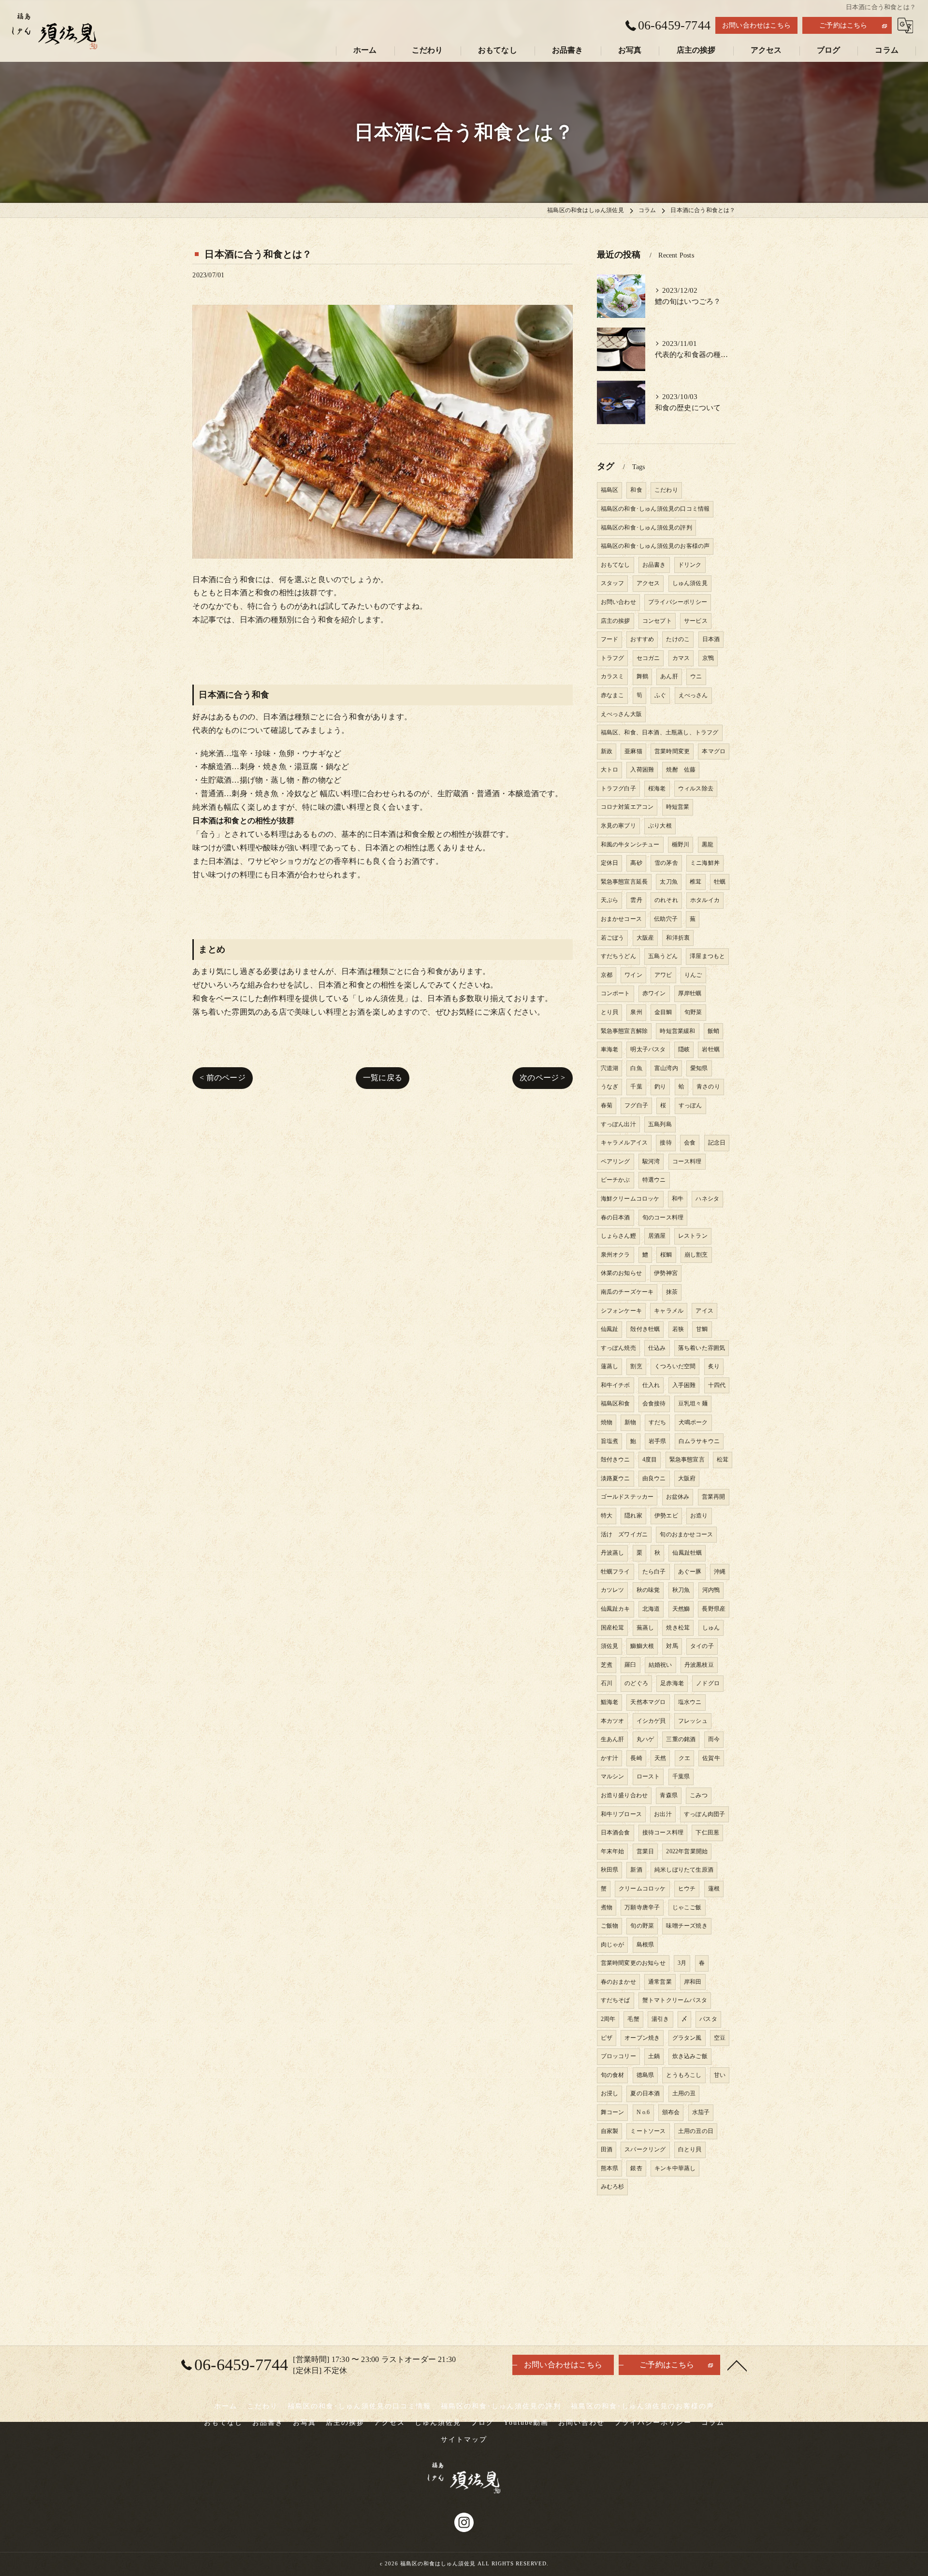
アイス (704, 1311)
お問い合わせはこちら (756, 25)
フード (610, 639)
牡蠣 (720, 882)
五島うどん (663, 956)
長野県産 (714, 1609)
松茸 (723, 1460)
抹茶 (672, 1292)
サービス (696, 621)
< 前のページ (222, 1078)
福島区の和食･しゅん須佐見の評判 (646, 528)
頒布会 (671, 2112)
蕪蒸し (645, 1628)
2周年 (608, 2019)
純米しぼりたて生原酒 (684, 1870)
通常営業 (660, 1982)
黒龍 (708, 844)
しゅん (711, 1628)
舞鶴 (642, 676)
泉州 (636, 1012)
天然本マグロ (648, 1702)
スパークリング (645, 2149)
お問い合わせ (618, 602)
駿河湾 (651, 1161)
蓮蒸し (610, 1366)
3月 (682, 1963)
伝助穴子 (666, 919)
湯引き (660, 2019)
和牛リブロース (621, 1814)
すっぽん (690, 1105)
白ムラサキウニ (699, 1441)
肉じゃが (613, 1945)
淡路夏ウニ (616, 1478)
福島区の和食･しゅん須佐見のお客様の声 (655, 546)
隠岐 (684, 1049)
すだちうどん (618, 956)
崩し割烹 (696, 1255)
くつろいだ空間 (675, 1366)
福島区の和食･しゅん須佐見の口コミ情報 (655, 509)
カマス (681, 658)
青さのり (708, 1087)
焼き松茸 (678, 1628)
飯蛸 (713, 1031)
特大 (607, 1516)
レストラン (693, 1236)
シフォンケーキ (621, 1311)
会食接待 (654, 1403)
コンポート (616, 993)
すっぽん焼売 (618, 1348)
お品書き (654, 565)
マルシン (613, 1776)
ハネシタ (707, 1199)
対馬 (672, 1646)
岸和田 (693, 1982)
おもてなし (616, 565)
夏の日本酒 (645, 2093)
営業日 (645, 1851)
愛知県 (699, 1068)
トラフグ (613, 658)
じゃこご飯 (687, 1907)
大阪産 (645, 938)
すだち (658, 1422)
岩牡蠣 (711, 1049)
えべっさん (693, 695)
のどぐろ (636, 1683)
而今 (714, 1739)
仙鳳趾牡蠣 (687, 1553)
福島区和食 (616, 1403)
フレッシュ (693, 1721)
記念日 (717, 1143)
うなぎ (610, 1087)
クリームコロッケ (642, 1889)
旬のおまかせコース (686, 1534)
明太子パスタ (648, 1049)
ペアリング (616, 1161)
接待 (666, 1143)
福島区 (610, 490)
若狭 (678, 1329)
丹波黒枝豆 (699, 1665)
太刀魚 (669, 882)
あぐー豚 (690, 1572)
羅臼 (630, 1665)
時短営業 (678, 807)
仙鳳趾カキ (616, 1609)
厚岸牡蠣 (690, 993)
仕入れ (651, 1385)
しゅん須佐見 (690, 583)
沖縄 (720, 1572)
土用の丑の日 (696, 2131)
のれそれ (666, 900)
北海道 (651, 1609)
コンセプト (657, 621)
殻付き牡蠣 (645, 1329)
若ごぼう (613, 938)
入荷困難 (642, 770)
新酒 (636, 1870)
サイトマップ (464, 2440)
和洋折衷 (678, 938)
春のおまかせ (618, 1982)
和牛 (678, 1199)
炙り (714, 1366)
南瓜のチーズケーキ (627, 1292)
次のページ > (542, 1078)
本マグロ (714, 751)
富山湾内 (666, 1068)
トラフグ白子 (618, 788)
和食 (636, 490)
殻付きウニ (616, 1460)
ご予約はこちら (843, 25)
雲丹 (636, 900)
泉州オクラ (616, 1255)
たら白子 (654, 1572)
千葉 (636, 1087)
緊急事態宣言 (687, 1460)
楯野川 (681, 844)
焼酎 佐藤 (681, 770)
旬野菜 (693, 1012)
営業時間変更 (672, 751)
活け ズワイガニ (624, 1534)
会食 (690, 1143)
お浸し (610, 2093)
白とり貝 (690, 2149)
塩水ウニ (690, 1702)
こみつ (699, 1795)
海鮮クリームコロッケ (630, 1199)
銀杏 (636, 2168)
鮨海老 (610, 1702)
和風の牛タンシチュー (630, 844)
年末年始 (613, 1851)
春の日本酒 (616, 1217)
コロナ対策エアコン (627, 807)
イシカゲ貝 (651, 1721)
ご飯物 (610, 1926)
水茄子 (701, 2112)
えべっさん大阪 (621, 714)
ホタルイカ (705, 900)
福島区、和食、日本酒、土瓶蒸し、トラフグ (660, 732)
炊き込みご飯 (690, 2056)
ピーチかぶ (616, 1180)
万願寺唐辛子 (642, 1907)
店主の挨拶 (616, 621)
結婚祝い (660, 1665)
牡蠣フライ (616, 1572)
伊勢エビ (666, 1516)
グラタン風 (687, 2038)
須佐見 (610, 1646)
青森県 (669, 1795)
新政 (607, 751)
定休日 (610, 863)
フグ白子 (636, 1105)
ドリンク (690, 565)
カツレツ (613, 1590)
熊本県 (610, 2168)
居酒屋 (657, 1236)
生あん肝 (613, 1739)
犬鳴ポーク (693, 1422)
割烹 (636, 1366)
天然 (660, 1758)
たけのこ (678, 639)
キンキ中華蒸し (675, 2168)
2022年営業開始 (687, 1851)
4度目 (650, 1460)
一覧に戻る (383, 1078)
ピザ (607, 2038)
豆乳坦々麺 (693, 1403)
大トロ (610, 770)
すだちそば (616, 2000)
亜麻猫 (633, 751)
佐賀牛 (711, 1758)
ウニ (696, 676)
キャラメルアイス (624, 1143)
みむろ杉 (613, 2187)
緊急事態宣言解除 (624, 1031)
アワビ (663, 975)
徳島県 (645, 2075)
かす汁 (610, 1758)
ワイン (633, 975)
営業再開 (714, 1497)
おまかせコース (621, 919)
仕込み (657, 1348)
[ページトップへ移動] (737, 2365)
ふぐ (660, 695)
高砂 (636, 863)
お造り (699, 1516)
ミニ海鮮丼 (705, 863)
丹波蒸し (613, 1553)
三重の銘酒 (681, 1739)
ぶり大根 (660, 826)
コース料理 (687, 1161)
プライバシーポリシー (678, 602)
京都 (607, 975)
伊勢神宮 (666, 1273)
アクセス (648, 583)
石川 (607, 1683)
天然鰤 (681, 1609)
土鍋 (654, 2056)
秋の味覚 (648, 1590)
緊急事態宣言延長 (624, 882)
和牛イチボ (616, 1385)
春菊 (607, 1105)
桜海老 (657, 788)
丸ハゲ (645, 1739)
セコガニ (648, 658)
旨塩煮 (610, 1441)
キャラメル (669, 1311)
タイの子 (702, 1646)
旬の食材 (613, 2075)
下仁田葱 (707, 1832)
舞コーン (613, 2112)
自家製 (610, 2131)
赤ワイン (654, 993)
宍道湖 (610, 1068)
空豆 (720, 2038)
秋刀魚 (681, 1590)
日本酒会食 (616, 1832)
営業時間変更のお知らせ (633, 1963)
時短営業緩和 (677, 1031)
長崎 (636, 1758)
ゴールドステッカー (627, 1497)
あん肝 (669, 676)
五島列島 (660, 1124)
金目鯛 (663, 1012)
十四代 (717, 1385)
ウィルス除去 (696, 788)
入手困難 (684, 1385)
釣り (660, 1087)
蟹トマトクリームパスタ (675, 2000)
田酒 (607, 2149)
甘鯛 (702, 1329)
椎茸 (696, 882)
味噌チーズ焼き (687, 1926)
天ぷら (610, 900)
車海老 (610, 1049)
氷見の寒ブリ (618, 826)
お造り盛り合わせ (624, 1795)
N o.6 (643, 2112)
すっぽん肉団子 (704, 1814)
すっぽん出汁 (618, 1124)
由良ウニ (654, 1478)
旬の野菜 (642, 1926)
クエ (684, 1758)
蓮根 (714, 1889)
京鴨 (708, 658)
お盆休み (678, 1497)
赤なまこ (613, 695)
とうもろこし (684, 2075)
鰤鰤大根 (642, 1646)
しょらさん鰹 (618, 1236)
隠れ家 (633, 1516)
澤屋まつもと (707, 956)
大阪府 (687, 1478)
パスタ (708, 2019)
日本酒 (711, 639)
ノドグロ (708, 1683)
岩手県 (658, 1441)
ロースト (648, 1776)
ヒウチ (687, 1889)
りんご (693, 975)
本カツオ (613, 1721)
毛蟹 (633, 2019)
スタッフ (613, 583)
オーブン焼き (642, 2038)
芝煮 (607, 1665)
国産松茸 (613, 1628)
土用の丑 (684, 2093)
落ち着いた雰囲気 (702, 1348)
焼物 (607, 1422)
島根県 (645, 1945)
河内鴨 (711, 1590)
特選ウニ (654, 1180)
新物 (630, 1422)
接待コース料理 (663, 1832)
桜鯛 (666, 1255)
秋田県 (610, 1870)
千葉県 (681, 1776)
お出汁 (663, 1814)
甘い (720, 2075)
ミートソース (648, 2131)
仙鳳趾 (610, 1329)
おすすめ (642, 639)
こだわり (666, 490)
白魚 (636, 1068)
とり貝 (610, 1012)
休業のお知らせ (621, 1273)
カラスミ (613, 676)
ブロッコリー (618, 2056)
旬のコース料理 (663, 1217)
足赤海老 (672, 1683)
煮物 (607, 1907)
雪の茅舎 (666, 863)
